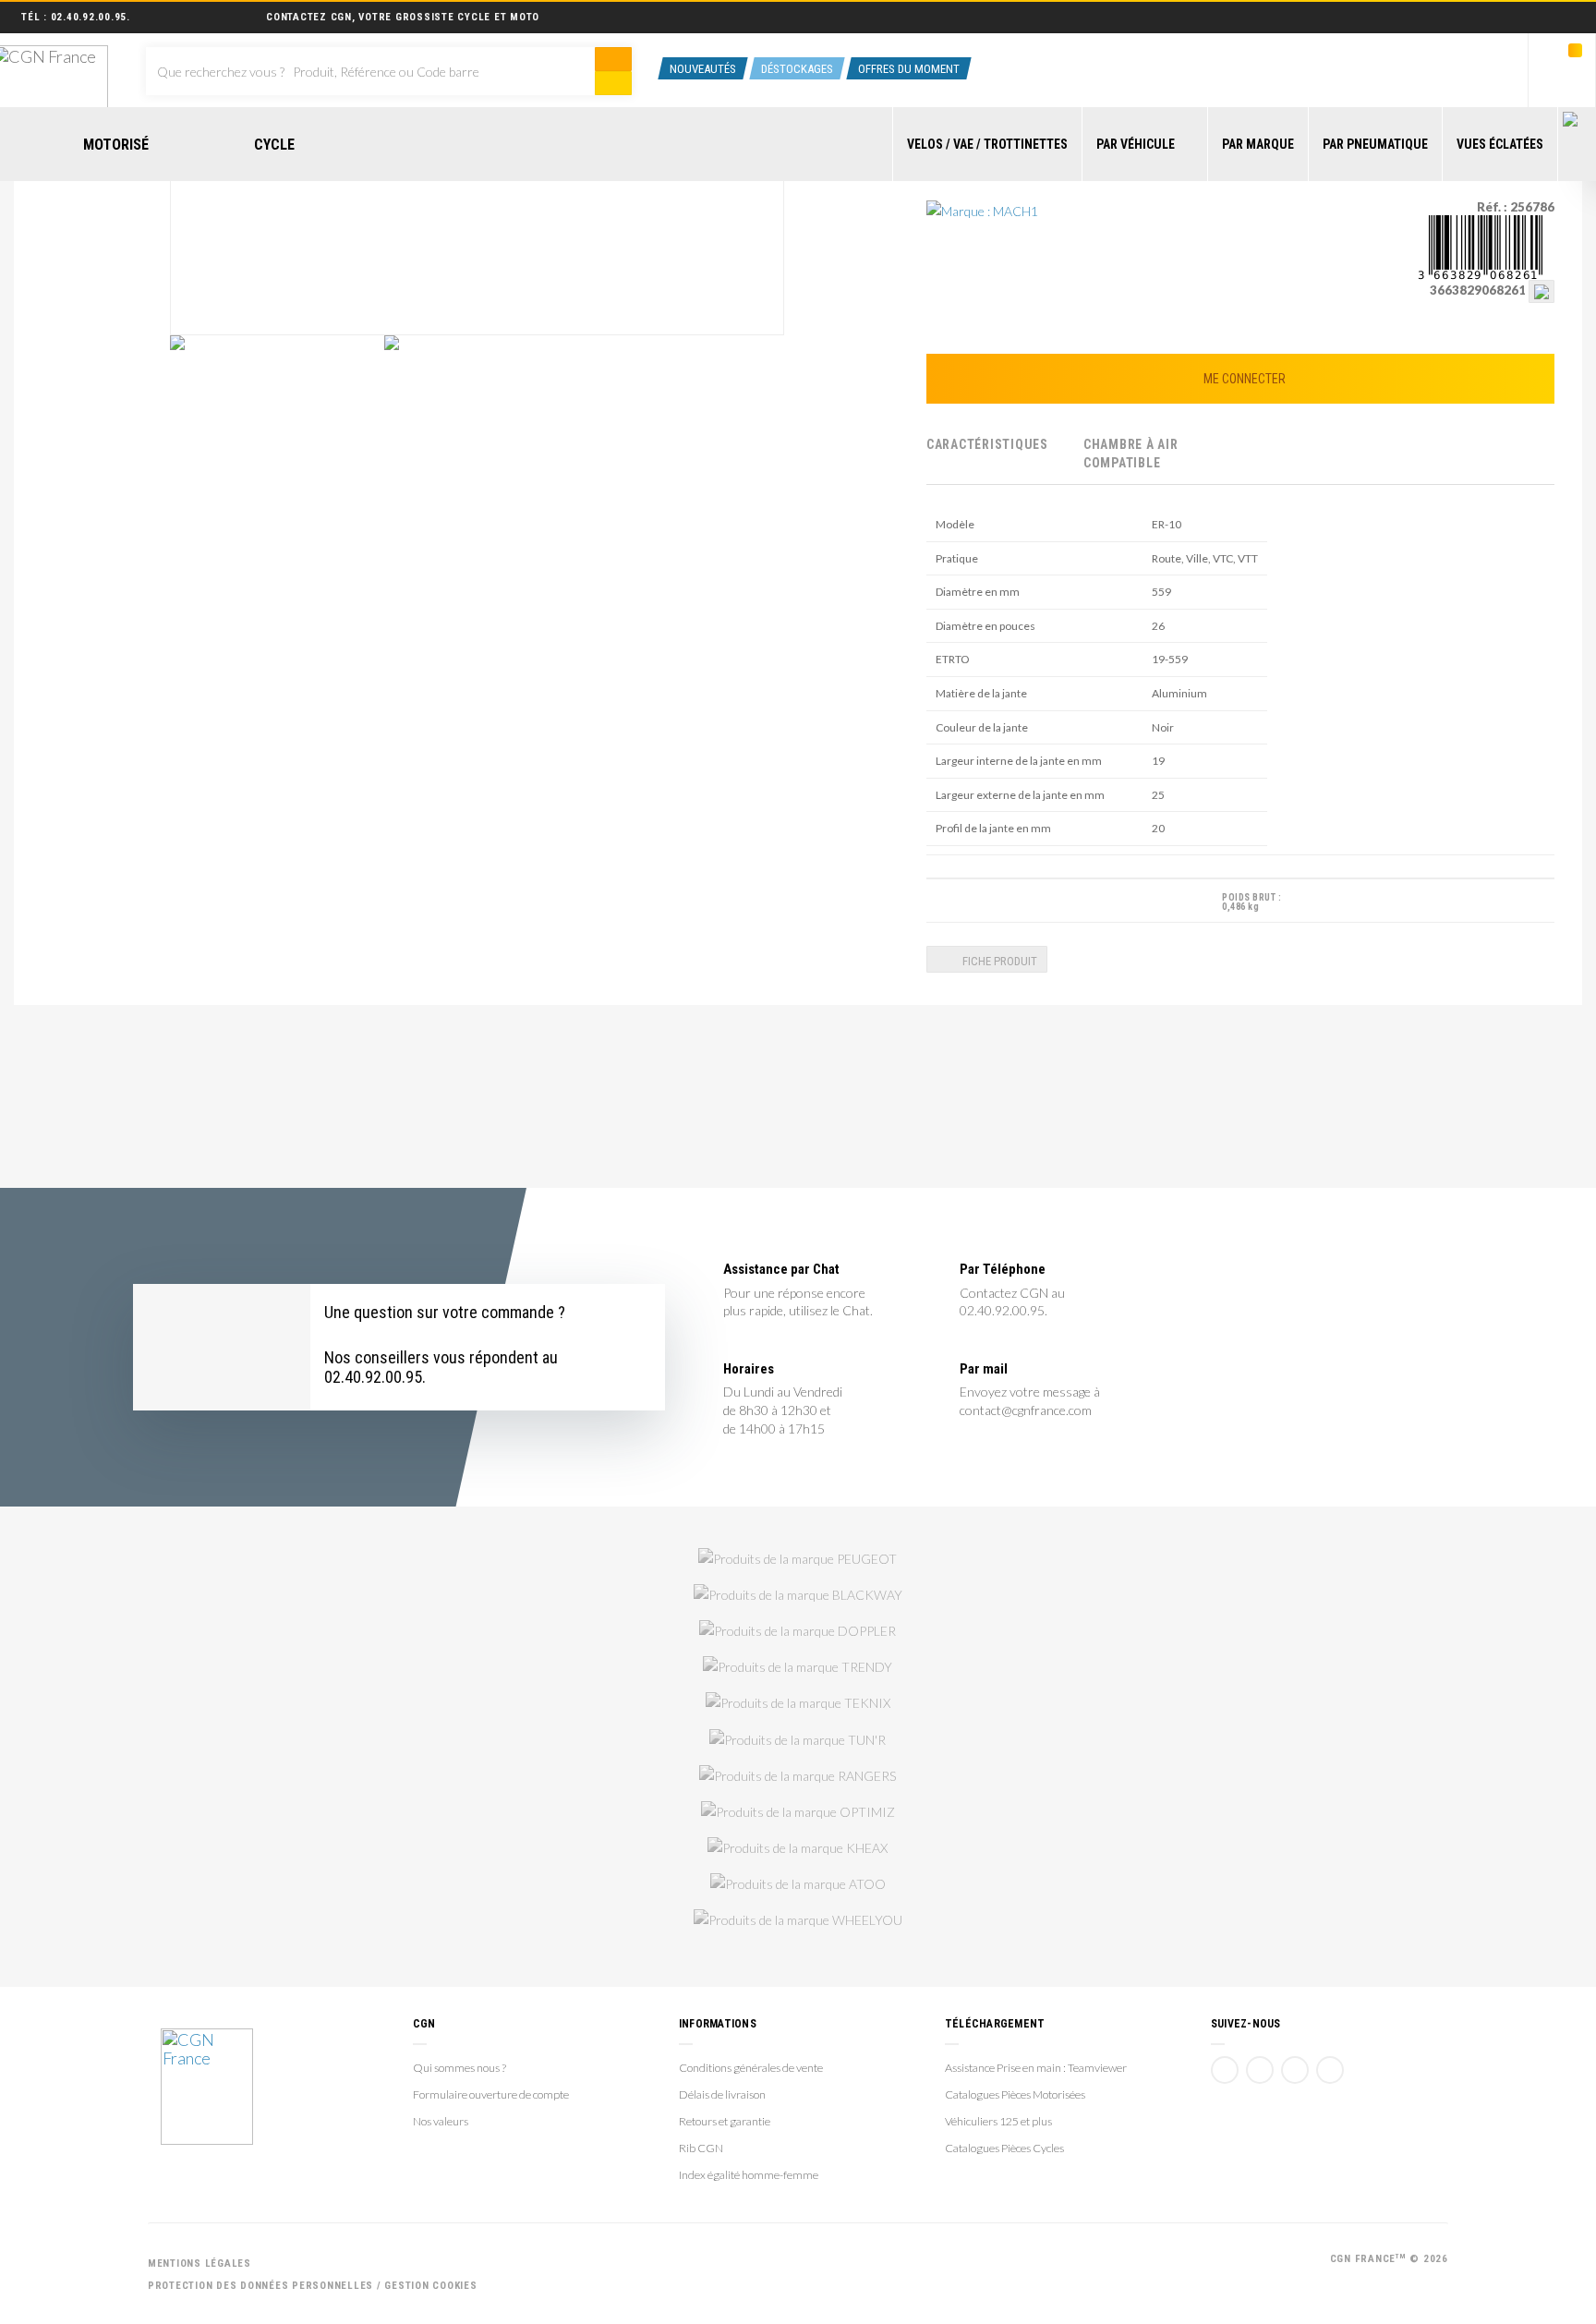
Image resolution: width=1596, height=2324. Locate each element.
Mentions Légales (199, 2263)
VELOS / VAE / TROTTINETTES (987, 144)
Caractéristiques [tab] (987, 444)
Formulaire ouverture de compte (491, 2094)
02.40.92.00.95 (89, 17)
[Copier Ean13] (1542, 290)
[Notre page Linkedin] (1295, 2070)
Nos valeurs (441, 2121)
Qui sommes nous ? (459, 2068)
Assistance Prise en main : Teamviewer (1036, 2068)
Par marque (1258, 144)
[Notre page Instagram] (1330, 2070)
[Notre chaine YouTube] (1260, 2070)
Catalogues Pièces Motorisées (1015, 2094)
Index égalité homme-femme (749, 2175)
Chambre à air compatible (1131, 454)
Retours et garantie (725, 2121)
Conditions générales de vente (751, 2068)
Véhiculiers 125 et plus (998, 2121)
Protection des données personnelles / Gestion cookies (313, 2286)
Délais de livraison (722, 2094)
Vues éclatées (1500, 144)
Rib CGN (701, 2148)
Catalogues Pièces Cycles (1004, 2148)
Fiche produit (998, 961)
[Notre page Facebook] (1225, 2070)
